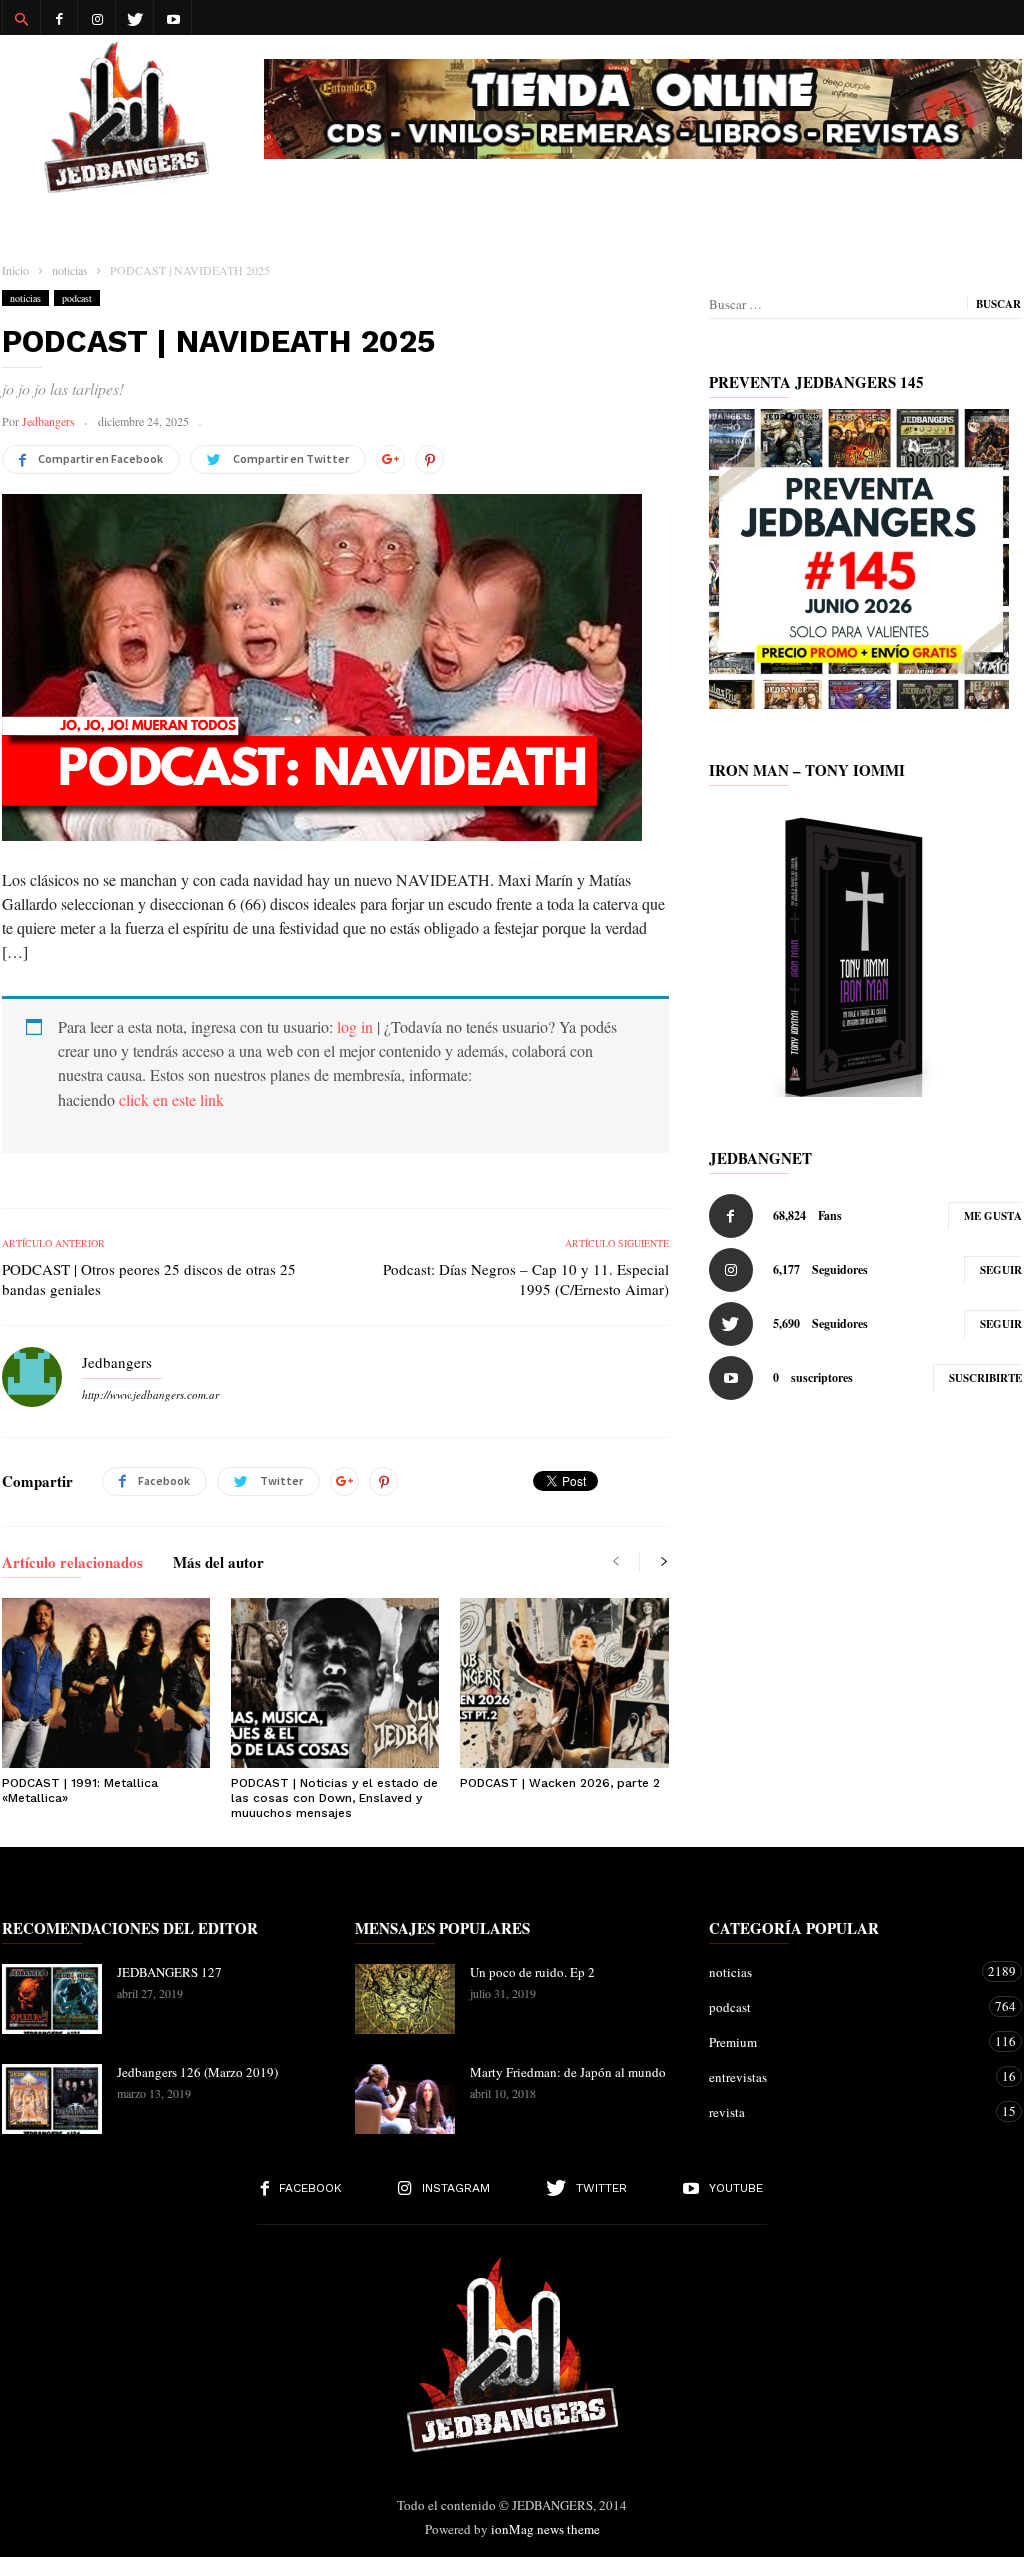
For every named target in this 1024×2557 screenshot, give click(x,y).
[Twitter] (135, 17)
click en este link (171, 1099)
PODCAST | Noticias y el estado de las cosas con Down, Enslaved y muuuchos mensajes (334, 1798)
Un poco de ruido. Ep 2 (532, 1972)
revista (845, 2111)
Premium (845, 2041)
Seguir (1001, 1270)
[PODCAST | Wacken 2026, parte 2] (564, 1683)
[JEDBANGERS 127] (52, 1999)
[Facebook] (59, 17)
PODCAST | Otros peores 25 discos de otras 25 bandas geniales (149, 1279)
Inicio (15, 270)
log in (355, 1026)
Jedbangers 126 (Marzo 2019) (197, 2072)
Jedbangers (48, 421)
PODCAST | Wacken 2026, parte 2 (560, 1783)
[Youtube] (173, 17)
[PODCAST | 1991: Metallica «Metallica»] (106, 1683)
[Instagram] (97, 17)
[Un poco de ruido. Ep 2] (405, 1999)
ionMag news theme (545, 2529)
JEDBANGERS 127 (169, 1972)
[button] (21, 18)
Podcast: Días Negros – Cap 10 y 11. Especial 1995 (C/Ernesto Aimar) (525, 1279)
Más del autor (218, 1564)
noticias (25, 298)
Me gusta (993, 1216)
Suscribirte (985, 1378)
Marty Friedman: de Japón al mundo (568, 2072)
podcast (77, 298)
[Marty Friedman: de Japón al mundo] (405, 2099)
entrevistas (845, 2076)
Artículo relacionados (72, 1564)
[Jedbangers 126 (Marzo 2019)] (52, 2099)
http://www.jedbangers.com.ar (150, 1394)
